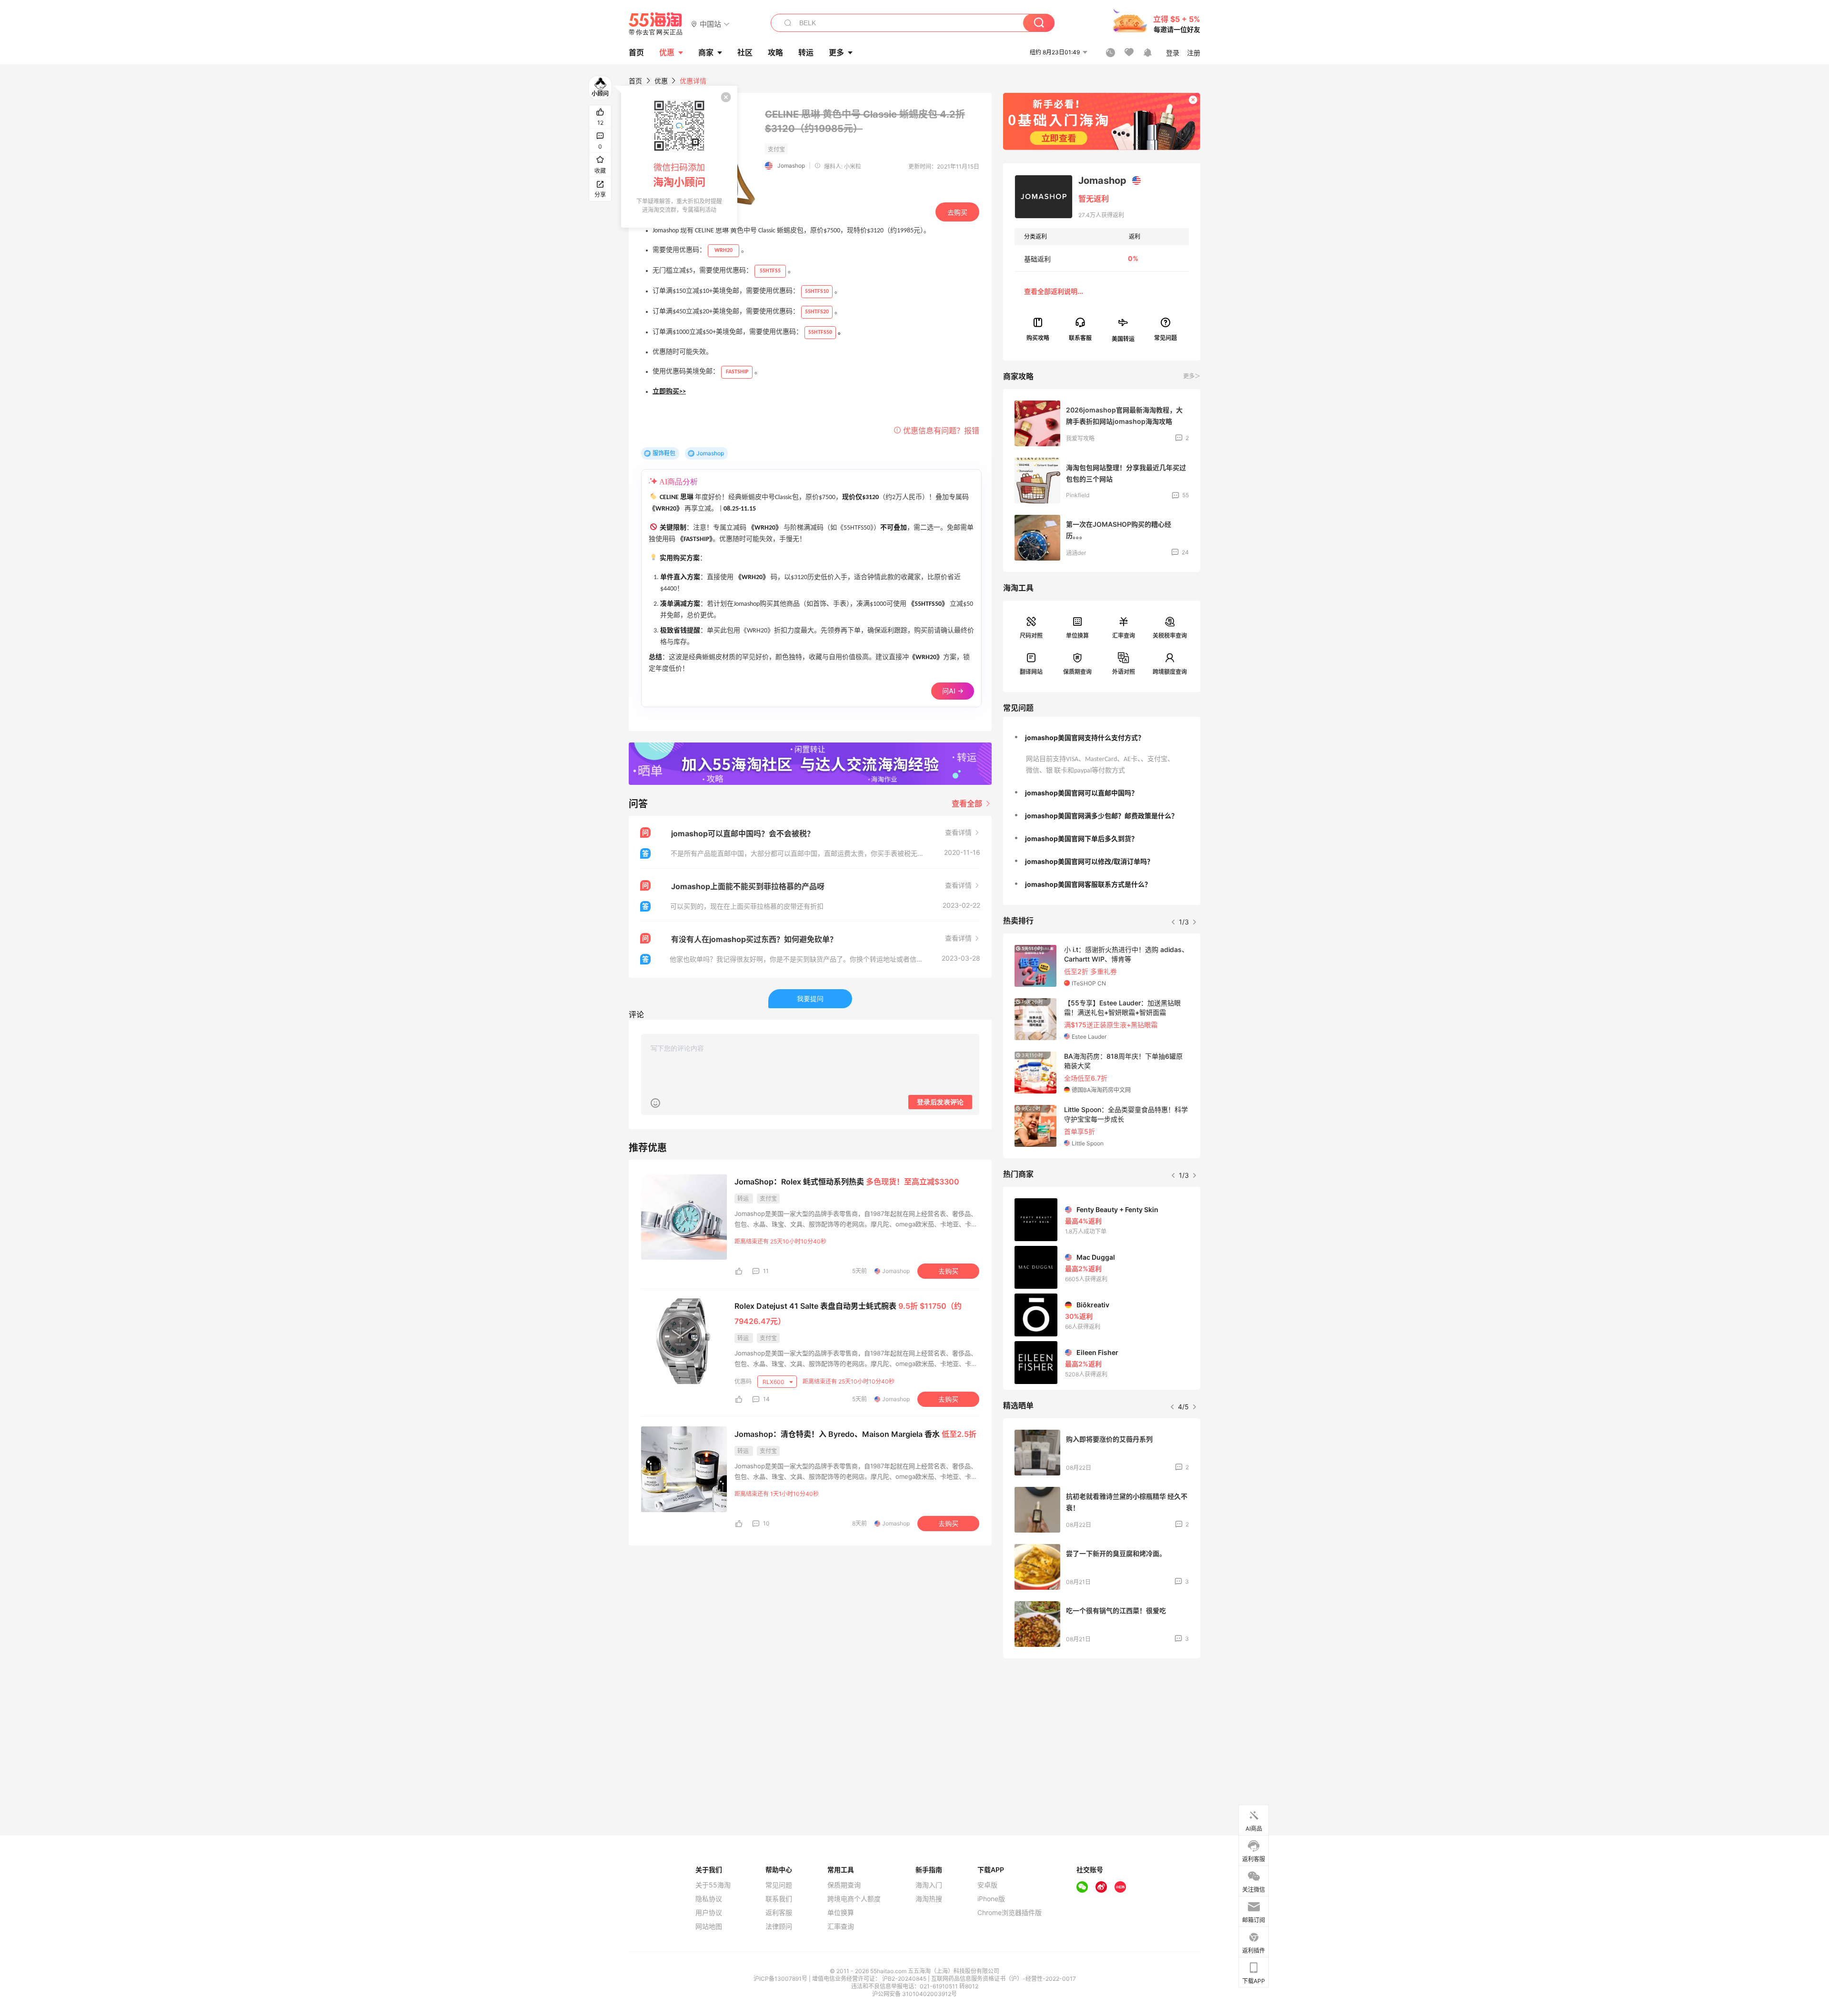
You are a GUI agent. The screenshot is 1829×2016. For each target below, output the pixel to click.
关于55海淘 (713, 1885)
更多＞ (1192, 376)
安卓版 (987, 1885)
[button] (710, 24)
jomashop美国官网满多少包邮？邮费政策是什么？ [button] (1101, 816)
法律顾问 (779, 1926)
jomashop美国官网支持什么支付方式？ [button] (1085, 737)
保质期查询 (1077, 672)
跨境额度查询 (1170, 672)
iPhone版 (991, 1899)
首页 (635, 81)
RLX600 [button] (774, 1382)
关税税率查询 (1170, 636)
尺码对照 (1031, 636)
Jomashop (791, 165)
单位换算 (1077, 636)
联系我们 (779, 1899)
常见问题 (779, 1885)
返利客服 (779, 1913)
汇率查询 (1124, 636)
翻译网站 (1031, 672)
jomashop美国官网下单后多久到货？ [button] (1081, 838)
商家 (706, 52)
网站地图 (709, 1926)
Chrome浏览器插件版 (1010, 1913)
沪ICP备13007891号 (781, 1979)
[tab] (1102, 738)
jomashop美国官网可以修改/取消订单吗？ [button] (1089, 861)
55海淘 (656, 24)
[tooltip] (679, 157)
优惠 (667, 52)
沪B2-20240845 (905, 1979)
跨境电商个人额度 (854, 1899)
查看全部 (968, 803)
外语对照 (1124, 672)
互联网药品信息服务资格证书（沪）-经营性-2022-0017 (1004, 1979)
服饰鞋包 (664, 453)
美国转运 (1123, 338)
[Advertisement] (1102, 1736)
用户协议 (709, 1913)
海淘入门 (929, 1885)
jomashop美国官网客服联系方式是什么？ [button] (1088, 884)
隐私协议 (709, 1899)
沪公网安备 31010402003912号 (914, 1994)
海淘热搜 (929, 1899)
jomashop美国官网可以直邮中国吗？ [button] (1081, 793)
